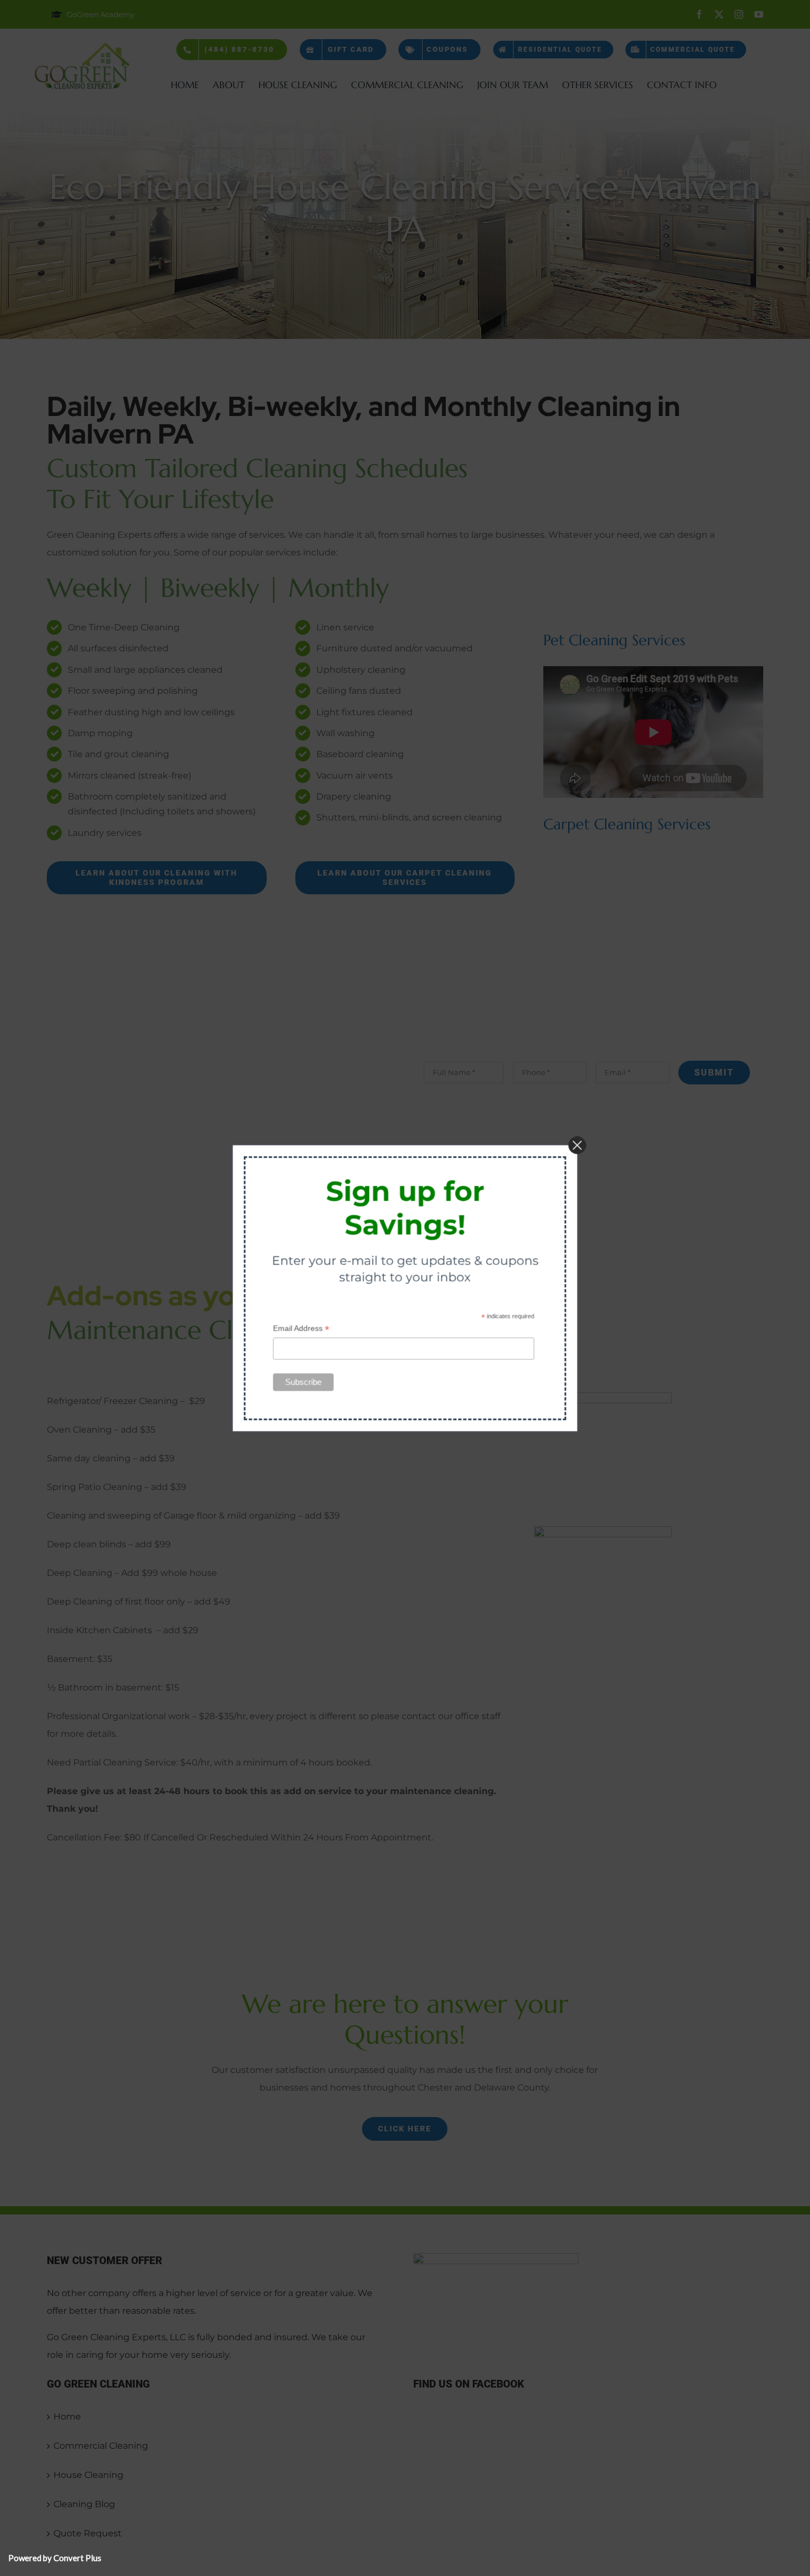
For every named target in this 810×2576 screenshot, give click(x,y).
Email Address (301, 1328)
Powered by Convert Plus (55, 2558)
